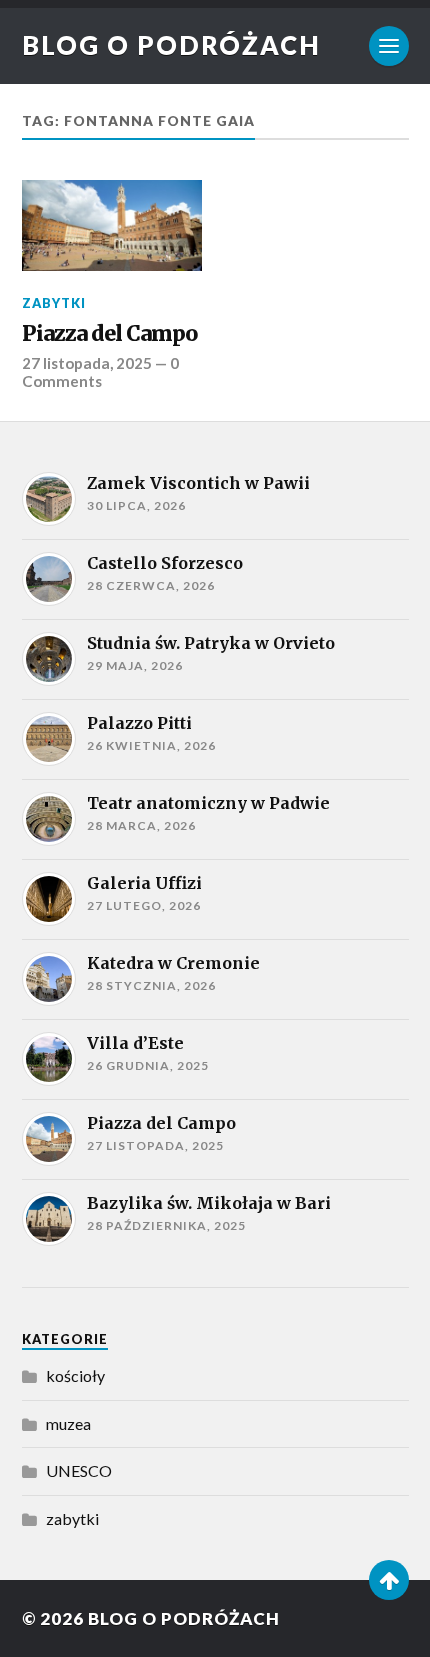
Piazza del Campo (109, 333)
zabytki (54, 303)
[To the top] (389, 1580)
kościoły (75, 1375)
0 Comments (100, 372)
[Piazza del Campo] (112, 225)
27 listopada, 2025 (87, 363)
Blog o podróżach (171, 45)
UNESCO (79, 1470)
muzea (68, 1423)
